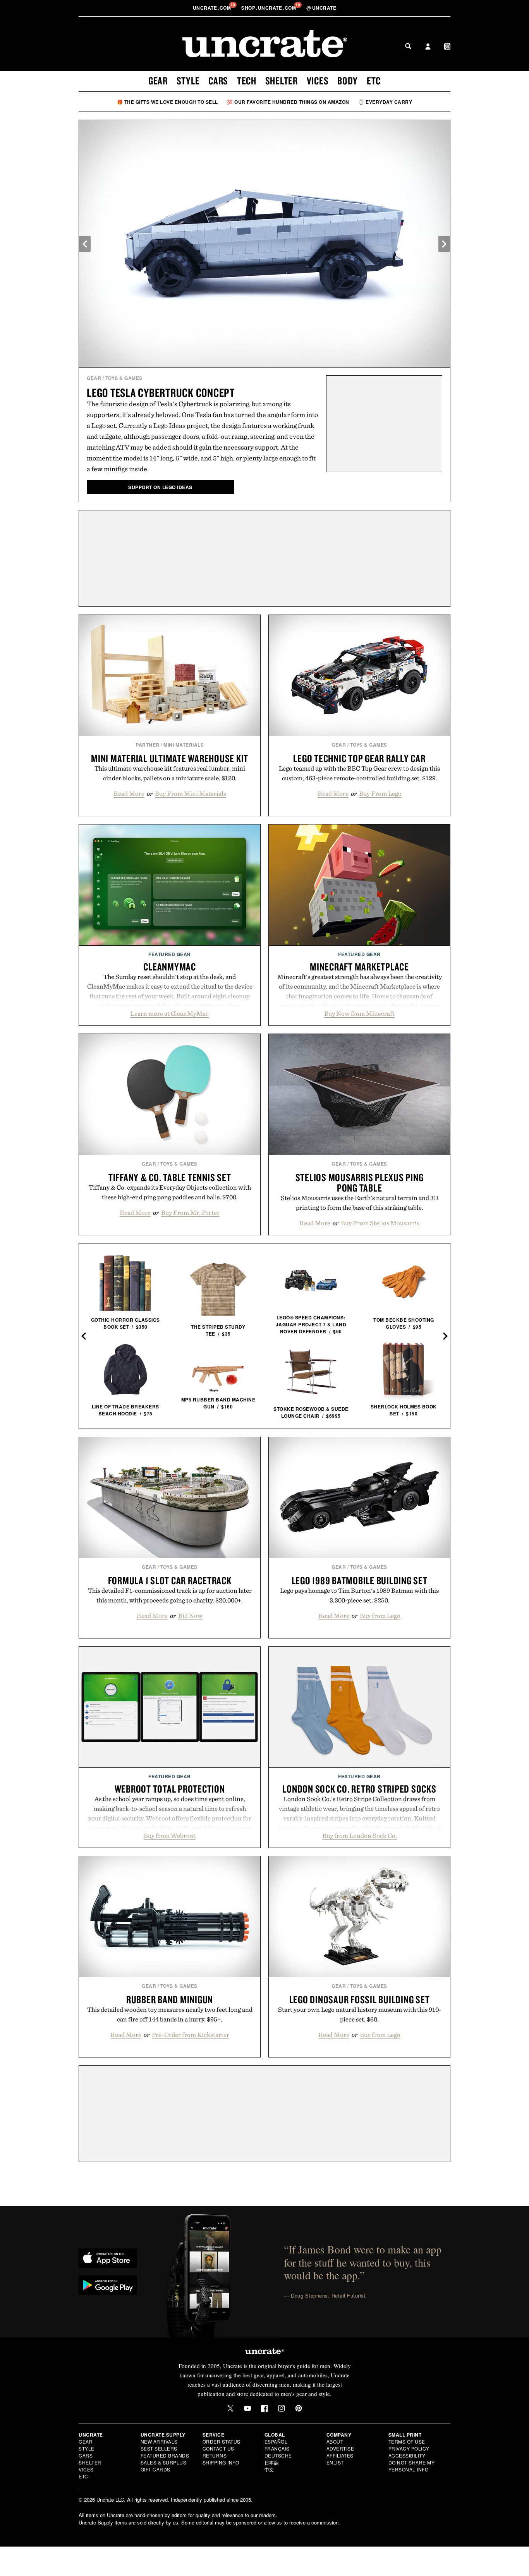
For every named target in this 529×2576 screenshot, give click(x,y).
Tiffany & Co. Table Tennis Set (170, 1177)
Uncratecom (213, 8)
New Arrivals (159, 2441)
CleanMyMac (170, 967)
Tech (247, 81)
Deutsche (278, 2455)
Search (408, 46)
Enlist (335, 2462)
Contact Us (218, 2448)
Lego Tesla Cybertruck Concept (161, 392)
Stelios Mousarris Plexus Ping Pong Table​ (360, 1182)
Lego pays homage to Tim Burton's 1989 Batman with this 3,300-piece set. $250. (359, 1595)
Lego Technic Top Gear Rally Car (359, 758)
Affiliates (340, 2455)
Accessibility (407, 2455)
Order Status (222, 2441)
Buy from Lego (380, 1616)
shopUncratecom (269, 8)
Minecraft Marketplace (359, 967)
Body (348, 81)
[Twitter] (230, 2408)
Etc (374, 81)
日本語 (272, 2462)
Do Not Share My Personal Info (412, 2466)
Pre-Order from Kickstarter (191, 2035)
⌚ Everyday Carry (385, 102)
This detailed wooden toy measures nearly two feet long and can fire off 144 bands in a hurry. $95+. (170, 2014)
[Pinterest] (299, 2408)
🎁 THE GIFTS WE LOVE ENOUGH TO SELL (167, 102)
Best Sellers (159, 2448)
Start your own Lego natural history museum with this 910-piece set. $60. (360, 2014)
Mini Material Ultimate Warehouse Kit (170, 758)
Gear (158, 81)
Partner (148, 745)
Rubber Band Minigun (170, 1999)
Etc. (84, 2476)
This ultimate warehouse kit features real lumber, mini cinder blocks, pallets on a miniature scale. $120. (170, 773)
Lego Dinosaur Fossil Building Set (360, 1999)
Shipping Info (221, 2462)
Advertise (340, 2448)
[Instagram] (282, 2408)
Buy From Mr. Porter (190, 1212)
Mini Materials (184, 745)
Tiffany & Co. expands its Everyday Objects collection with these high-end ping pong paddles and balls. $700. (170, 1192)
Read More (129, 793)
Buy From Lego (380, 793)
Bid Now (190, 1616)
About (335, 2441)
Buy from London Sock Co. (360, 1836)
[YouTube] (247, 2408)
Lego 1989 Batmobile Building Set (360, 1580)
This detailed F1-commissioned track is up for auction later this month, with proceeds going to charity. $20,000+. (170, 1595)
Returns (215, 2455)
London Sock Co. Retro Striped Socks (359, 1789)
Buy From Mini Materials (191, 793)
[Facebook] (264, 2408)
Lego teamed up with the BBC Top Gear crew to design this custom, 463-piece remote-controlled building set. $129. (359, 773)
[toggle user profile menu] (428, 47)
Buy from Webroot (170, 1836)
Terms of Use (407, 2441)
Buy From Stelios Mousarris (380, 1223)
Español (276, 2441)
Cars (218, 81)
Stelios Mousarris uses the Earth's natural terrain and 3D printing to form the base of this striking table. (360, 1203)
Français (277, 2448)
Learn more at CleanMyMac (170, 1013)
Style (188, 81)
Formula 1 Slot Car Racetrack (170, 1580)
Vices (318, 81)
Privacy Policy (409, 2448)
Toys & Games (124, 378)
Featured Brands (165, 2455)
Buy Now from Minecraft (359, 1013)
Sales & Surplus (164, 2462)
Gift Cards (155, 2469)
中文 (269, 2469)
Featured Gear (170, 954)
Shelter (282, 81)
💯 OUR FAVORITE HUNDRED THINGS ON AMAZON (288, 102)
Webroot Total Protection (170, 1789)
